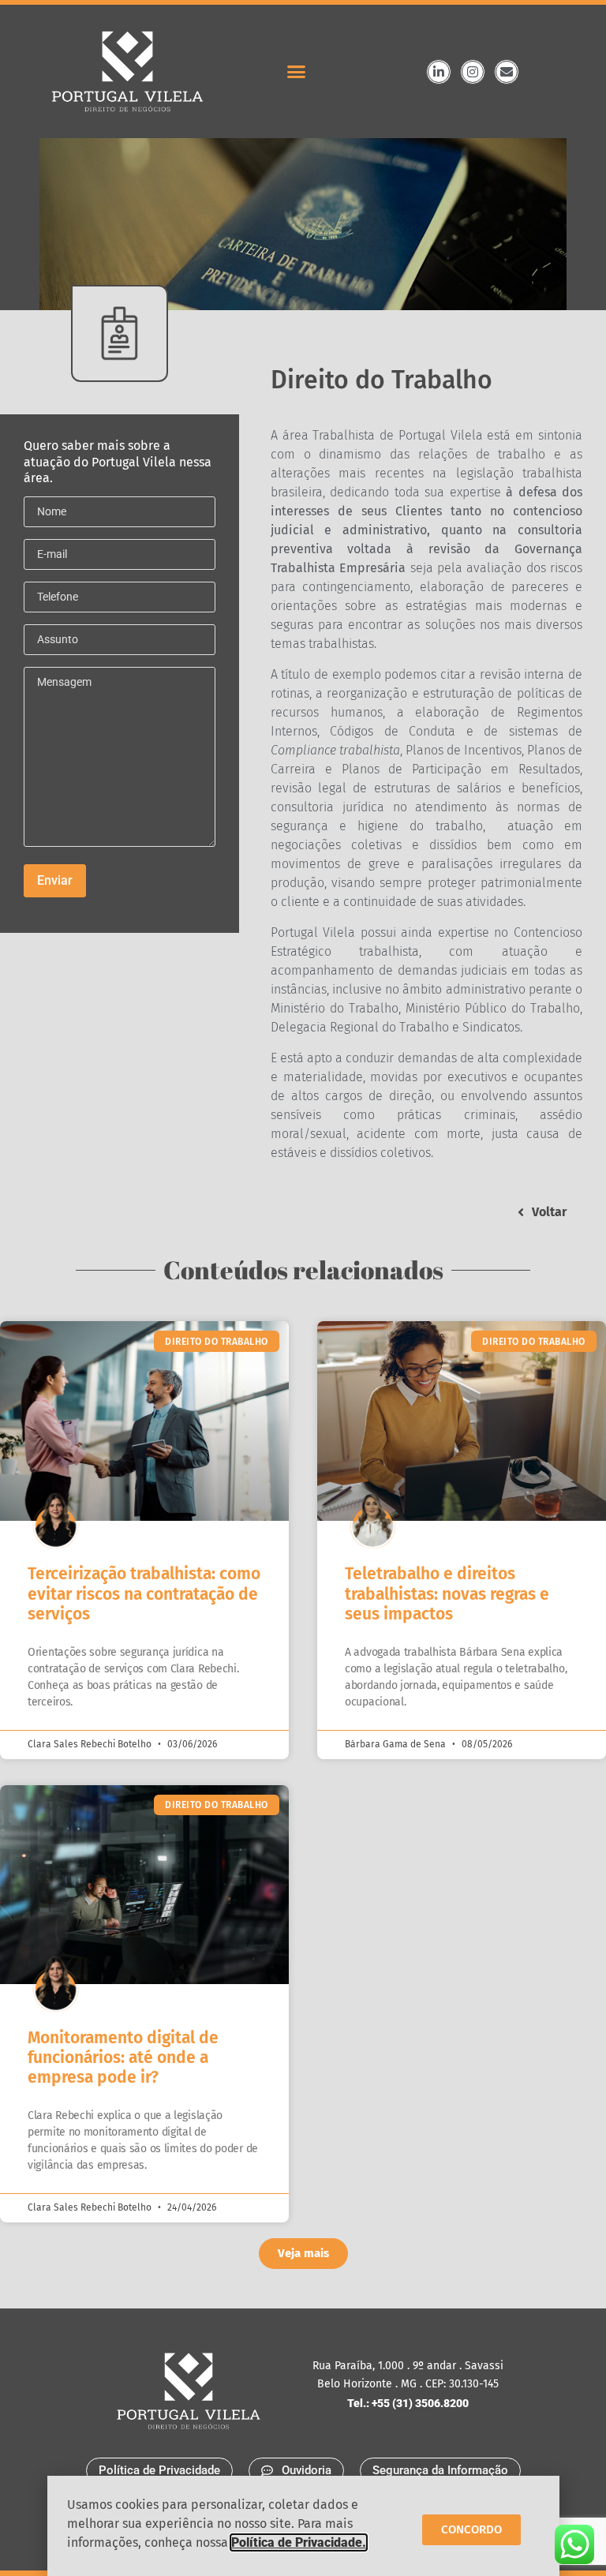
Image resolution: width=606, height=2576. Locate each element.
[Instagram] (473, 72)
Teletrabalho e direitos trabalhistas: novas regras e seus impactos (447, 1593)
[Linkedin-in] (439, 72)
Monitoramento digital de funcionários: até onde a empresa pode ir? (123, 2057)
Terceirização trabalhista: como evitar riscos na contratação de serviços (144, 1593)
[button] (296, 72)
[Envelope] (507, 72)
